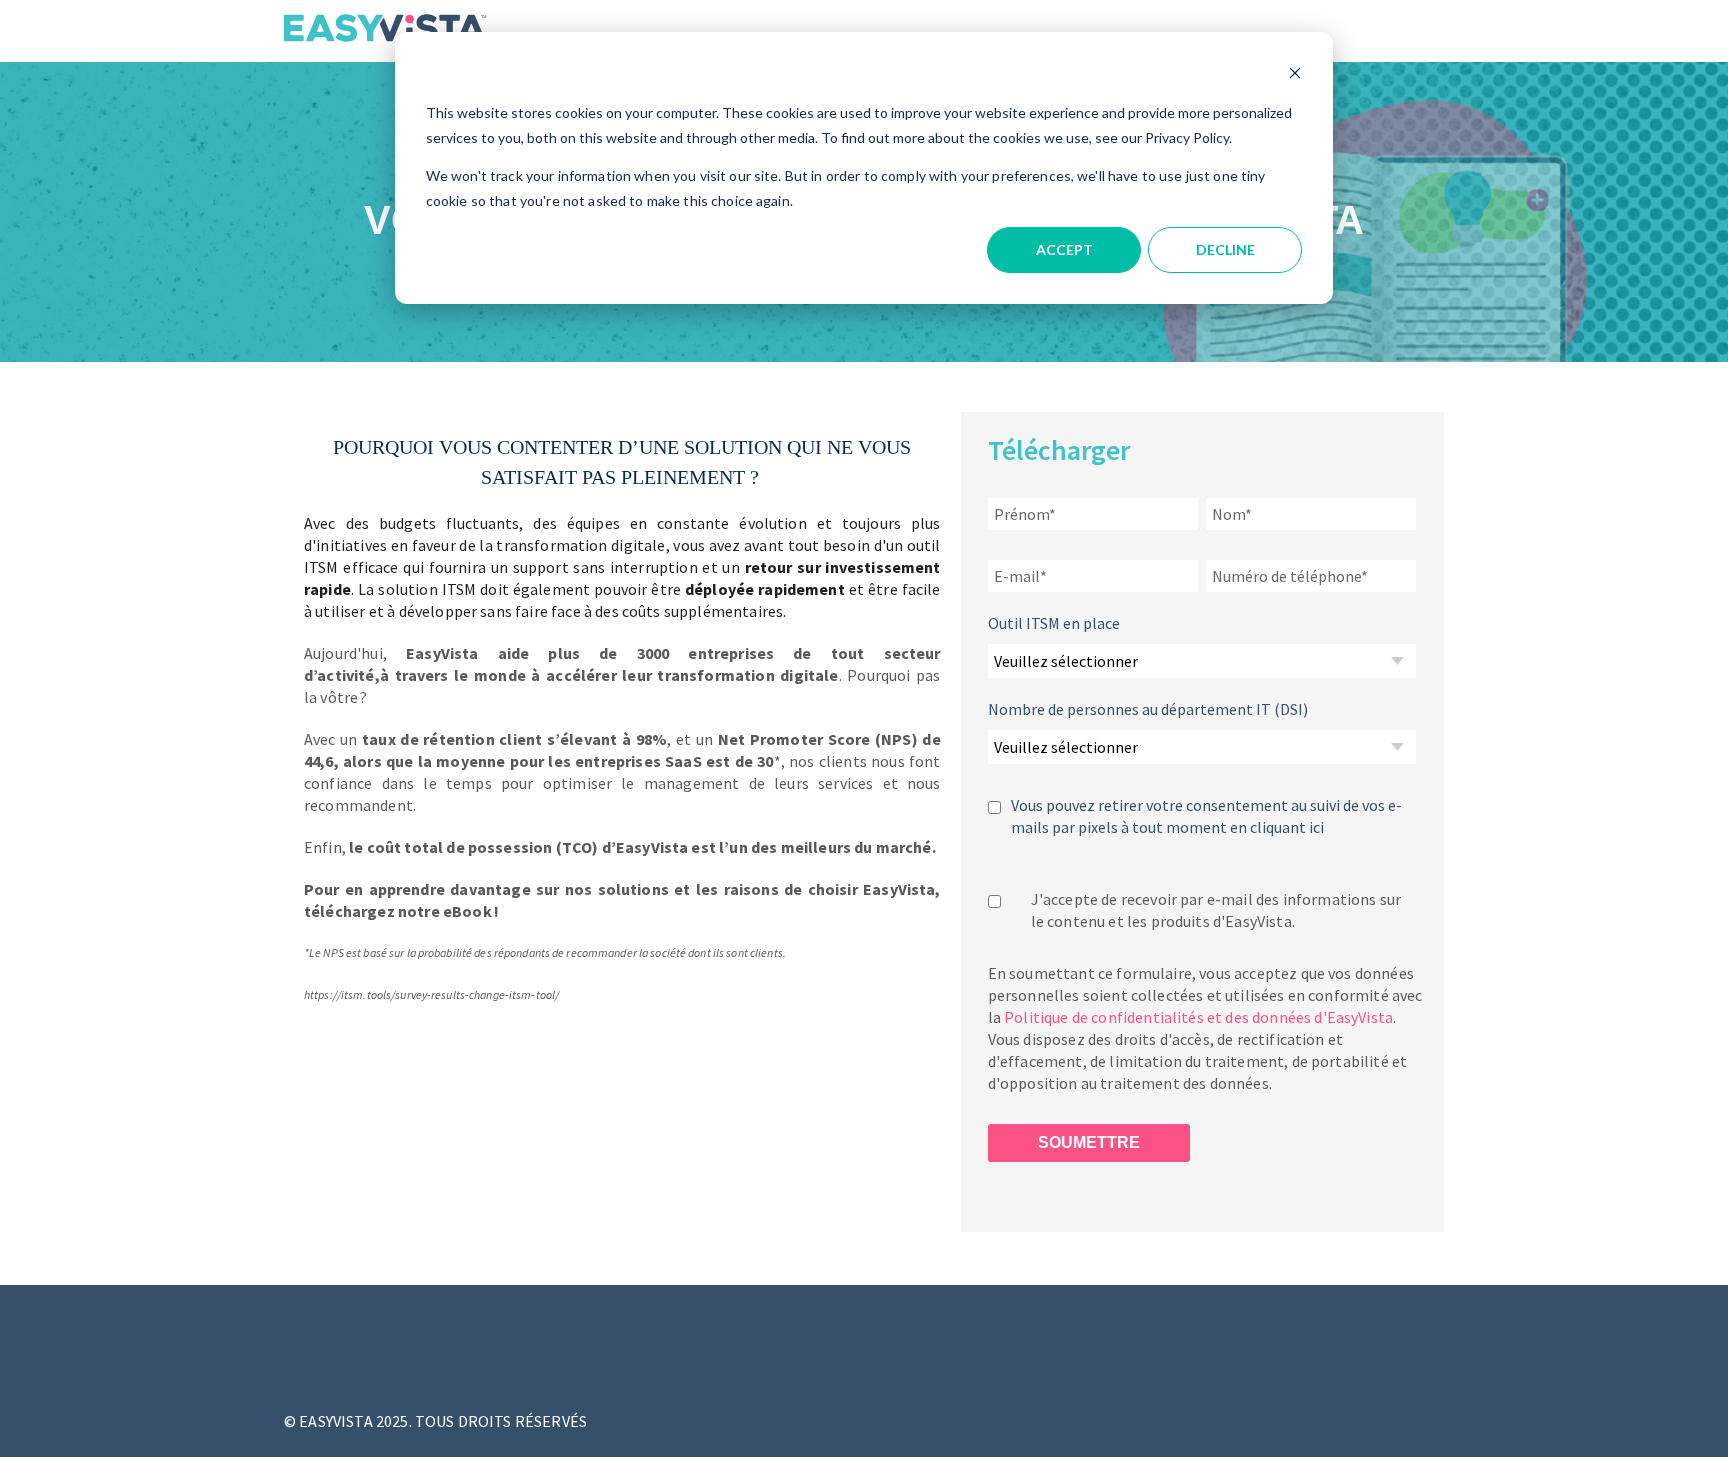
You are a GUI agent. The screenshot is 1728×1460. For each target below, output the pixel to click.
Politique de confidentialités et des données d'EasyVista (1198, 1017)
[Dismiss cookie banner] (1295, 75)
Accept (1064, 249)
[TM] (385, 42)
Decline (1225, 249)
